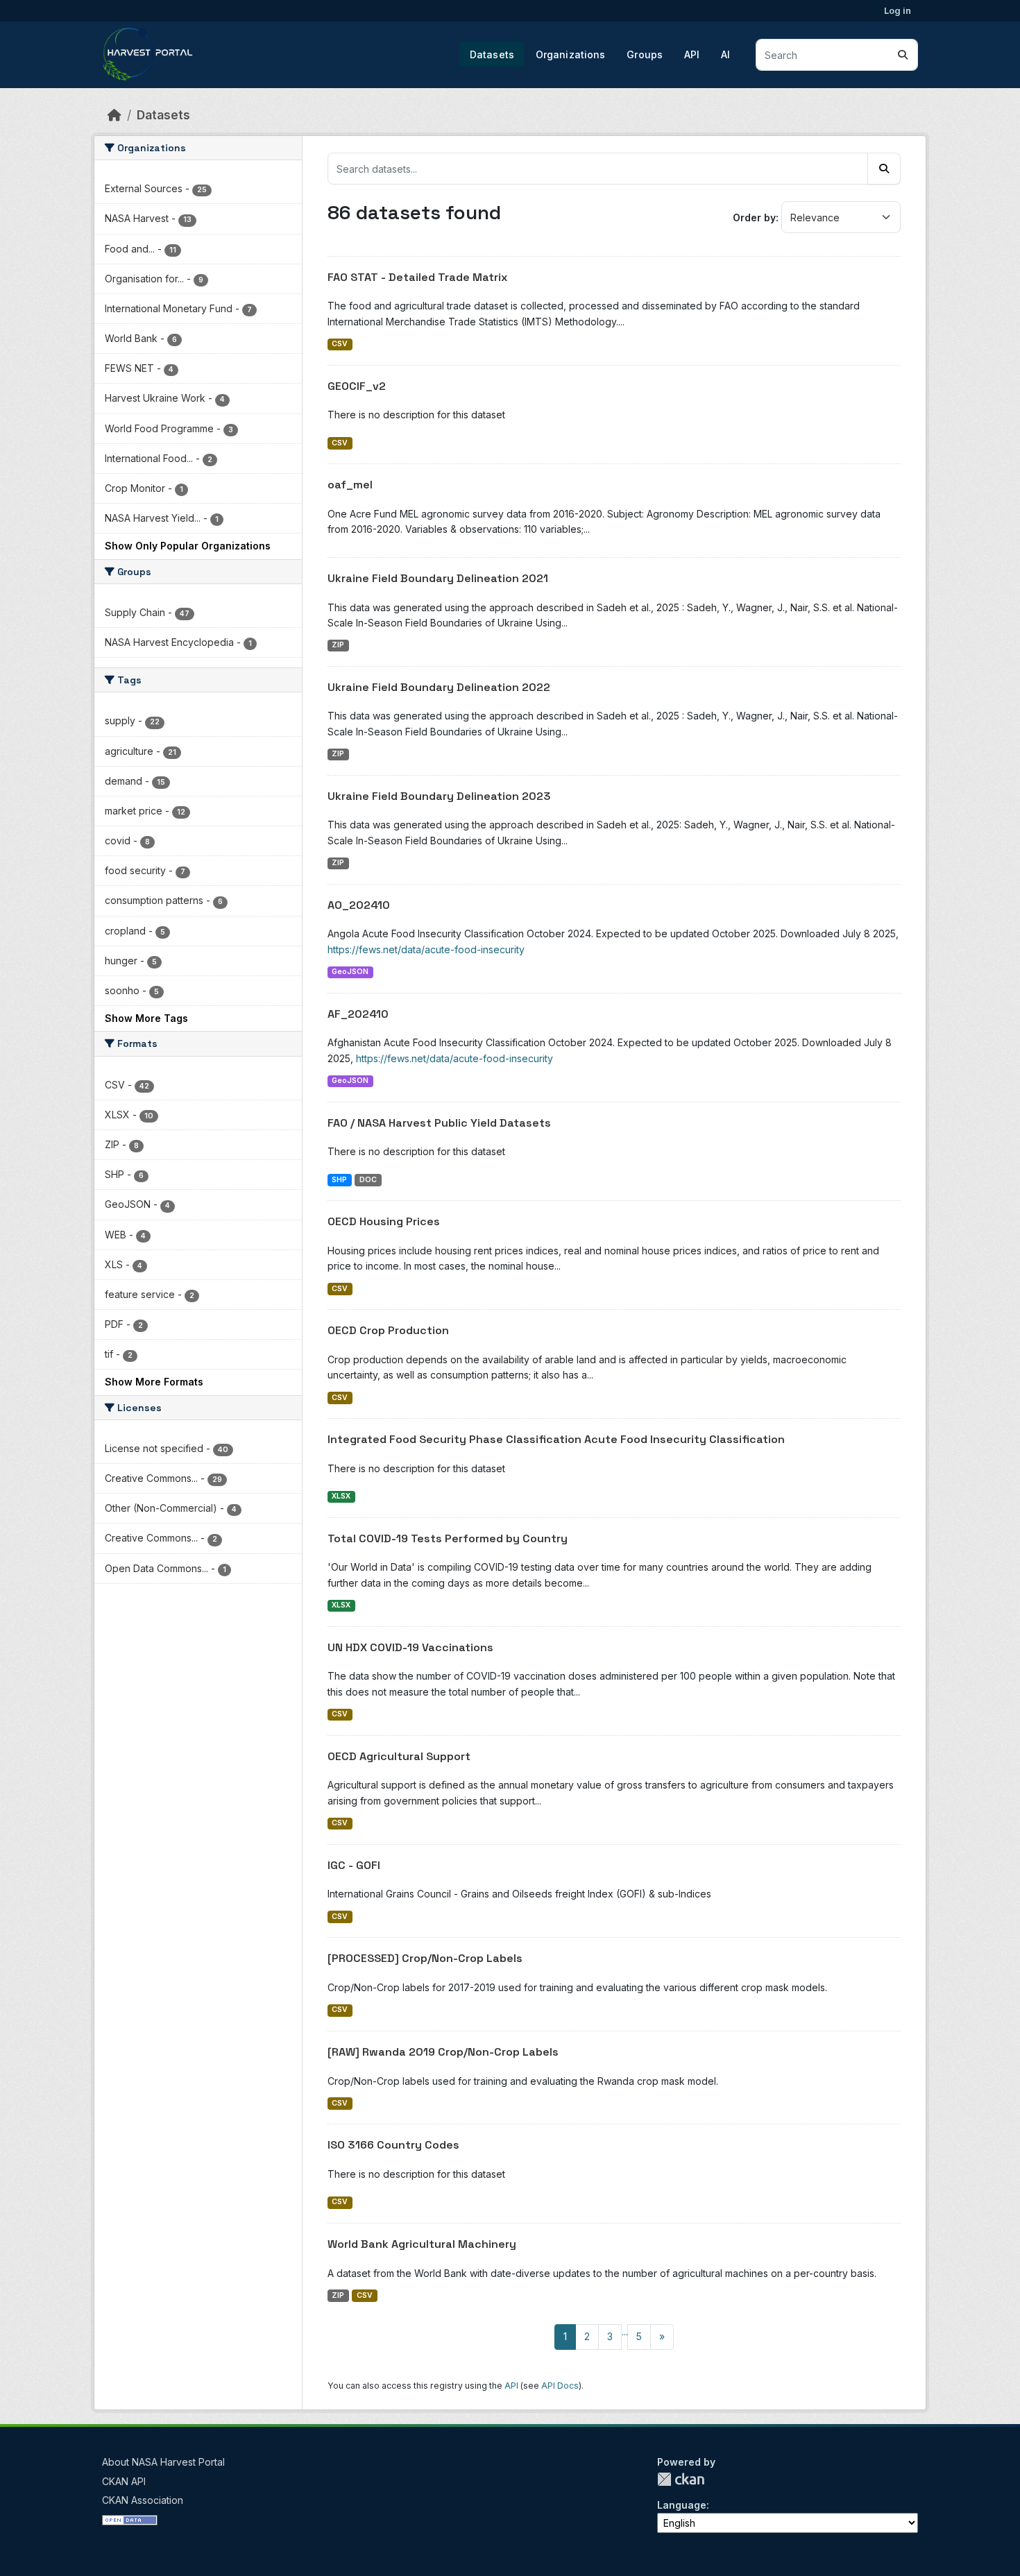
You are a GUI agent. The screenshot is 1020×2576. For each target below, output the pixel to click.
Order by (754, 217)
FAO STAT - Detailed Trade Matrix (417, 277)
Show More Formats (154, 1382)
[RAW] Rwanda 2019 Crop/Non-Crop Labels (443, 2052)
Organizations (571, 54)
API (692, 54)
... (625, 2331)
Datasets (492, 54)
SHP (339, 1180)
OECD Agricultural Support (399, 1756)
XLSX (341, 1496)
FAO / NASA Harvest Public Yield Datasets (439, 1123)
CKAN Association (143, 2500)
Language (682, 2505)
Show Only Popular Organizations (188, 546)
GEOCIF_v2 (357, 386)
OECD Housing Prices (384, 1221)
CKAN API (124, 2481)
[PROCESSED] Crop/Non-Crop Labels (425, 1958)
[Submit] (903, 55)
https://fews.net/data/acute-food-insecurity (426, 949)
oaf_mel (350, 485)
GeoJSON (350, 972)
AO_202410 (359, 905)
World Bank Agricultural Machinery (422, 2244)
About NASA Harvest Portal (163, 2462)
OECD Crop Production (388, 1330)
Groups (645, 54)
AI (725, 54)
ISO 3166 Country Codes (393, 2145)
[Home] (114, 115)
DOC (368, 1180)
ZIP (338, 645)
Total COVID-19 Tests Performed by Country (448, 1538)
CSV (340, 344)
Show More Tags (146, 1018)
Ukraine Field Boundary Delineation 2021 (438, 578)
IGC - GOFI (354, 1865)
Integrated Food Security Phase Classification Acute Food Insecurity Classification (556, 1439)
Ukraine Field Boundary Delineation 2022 (439, 687)
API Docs (560, 2386)
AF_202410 (358, 1014)
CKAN (681, 2479)
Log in (898, 10)
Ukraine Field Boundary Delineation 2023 (439, 796)
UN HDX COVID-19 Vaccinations (410, 1647)
